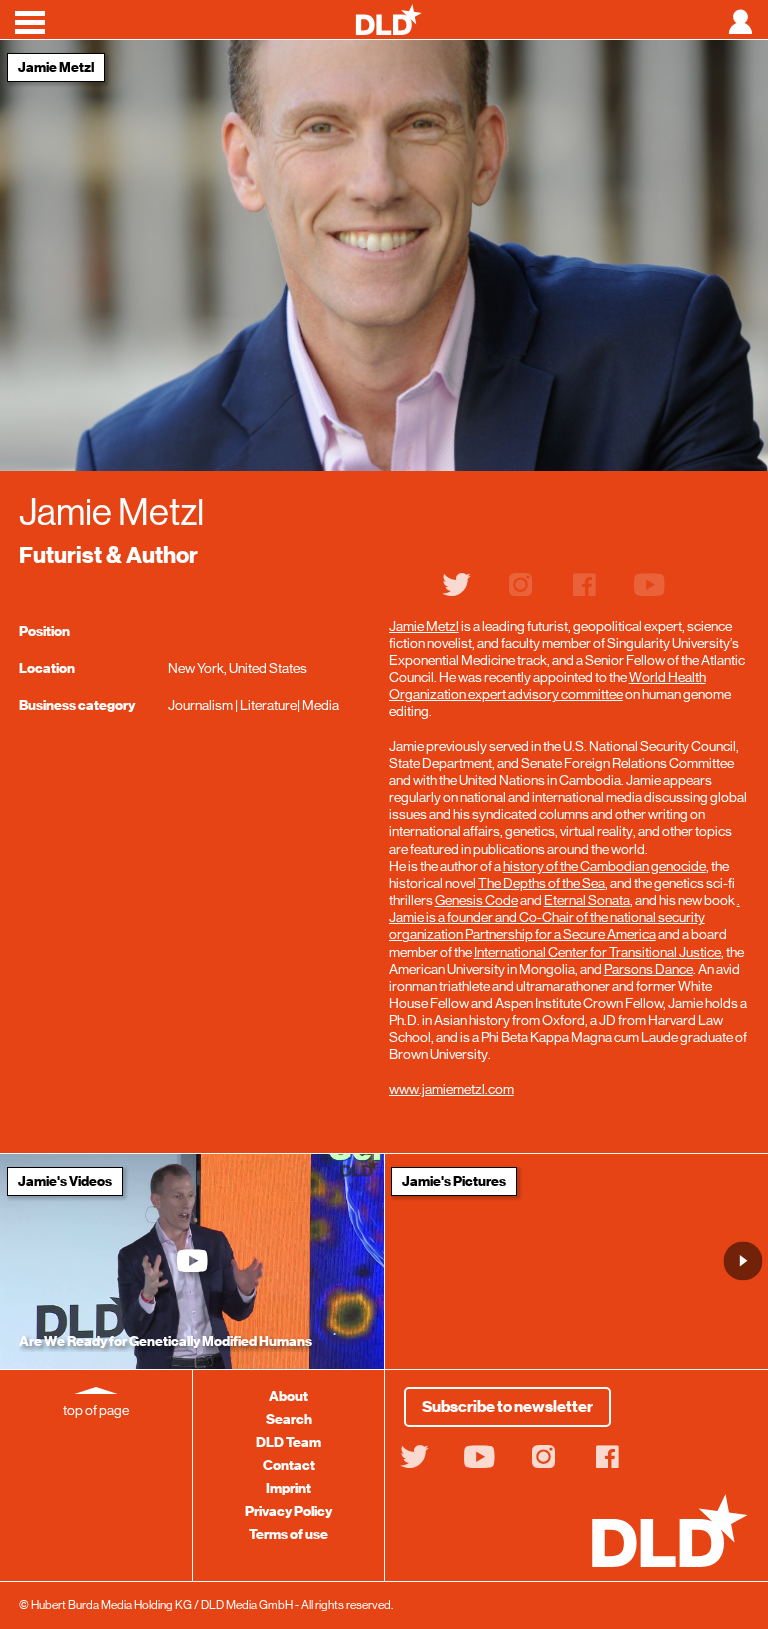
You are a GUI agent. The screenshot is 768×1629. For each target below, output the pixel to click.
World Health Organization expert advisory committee (547, 685)
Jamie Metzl (424, 626)
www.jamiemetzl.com (451, 1089)
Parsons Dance (648, 969)
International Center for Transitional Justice (597, 952)
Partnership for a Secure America (560, 934)
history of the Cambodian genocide (604, 866)
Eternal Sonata (587, 900)
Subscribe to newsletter (507, 1407)
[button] (743, 1261)
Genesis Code (476, 900)
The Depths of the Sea (541, 883)
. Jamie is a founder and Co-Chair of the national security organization (564, 917)
